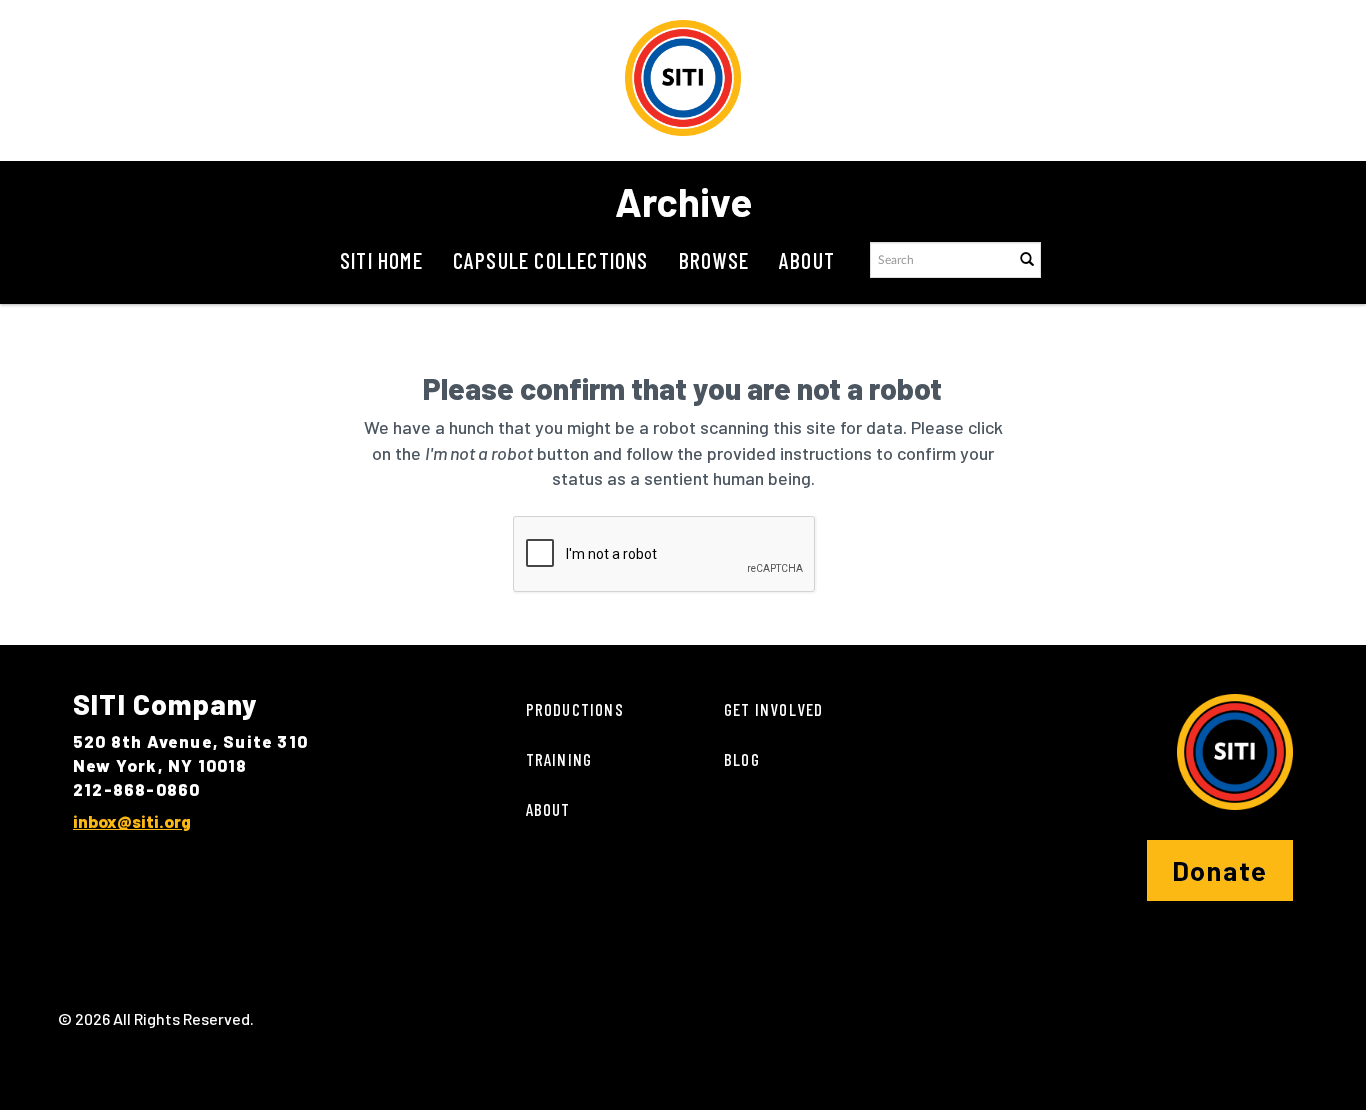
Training (559, 759)
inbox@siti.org (132, 821)
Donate (1220, 870)
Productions (575, 709)
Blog (742, 759)
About (807, 260)
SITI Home (381, 260)
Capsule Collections (551, 260)
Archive (683, 201)
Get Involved (773, 709)
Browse (714, 260)
